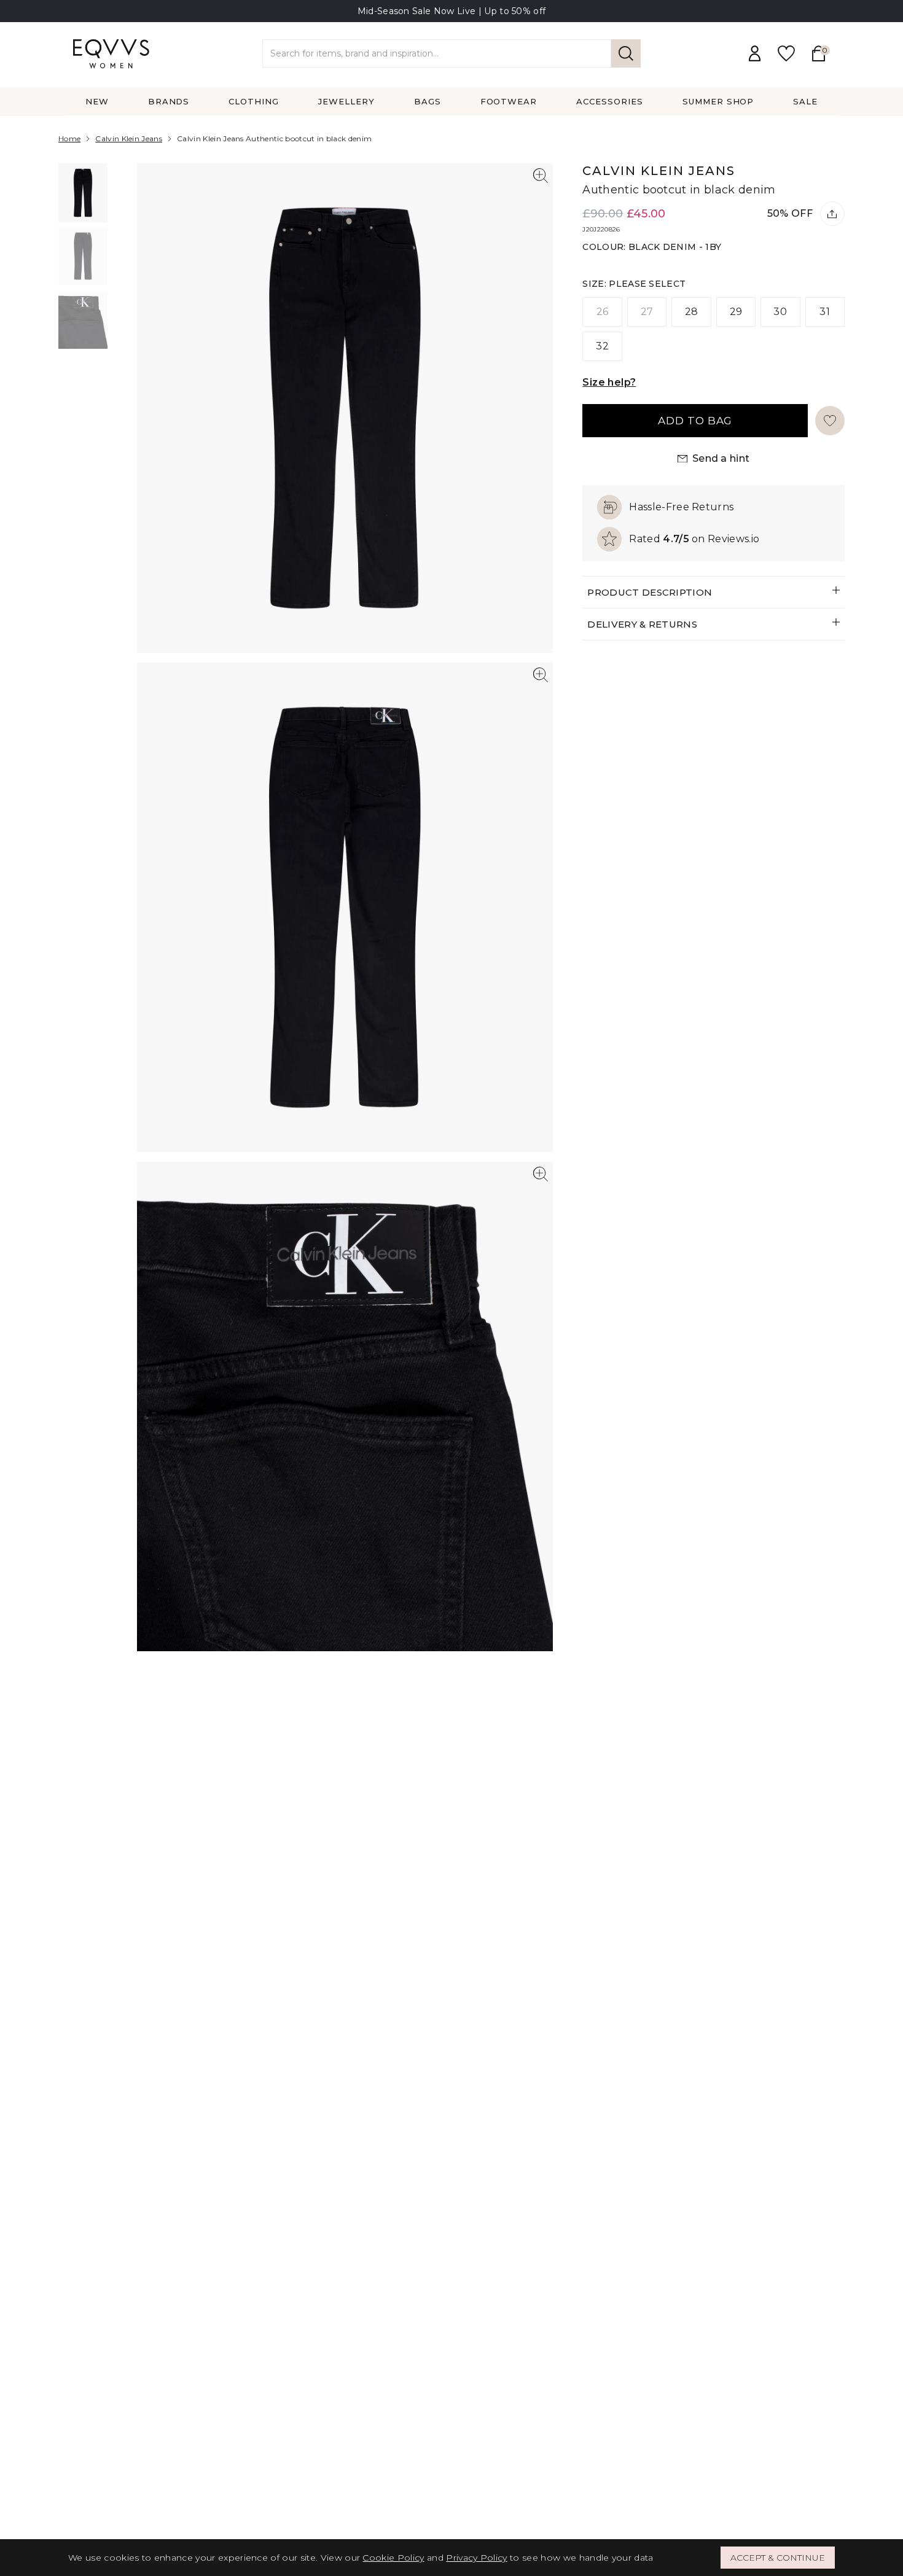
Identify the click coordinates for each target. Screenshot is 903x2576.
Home (69, 138)
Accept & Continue (778, 2558)
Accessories (610, 101)
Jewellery (346, 101)
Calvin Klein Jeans (129, 138)
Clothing (254, 101)
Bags (428, 101)
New (97, 101)
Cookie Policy (393, 2558)
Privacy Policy (476, 2558)
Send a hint (721, 458)
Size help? (609, 382)
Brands (169, 101)
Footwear (509, 101)
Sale (805, 101)
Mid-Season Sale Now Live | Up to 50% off (452, 11)
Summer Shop (718, 101)
